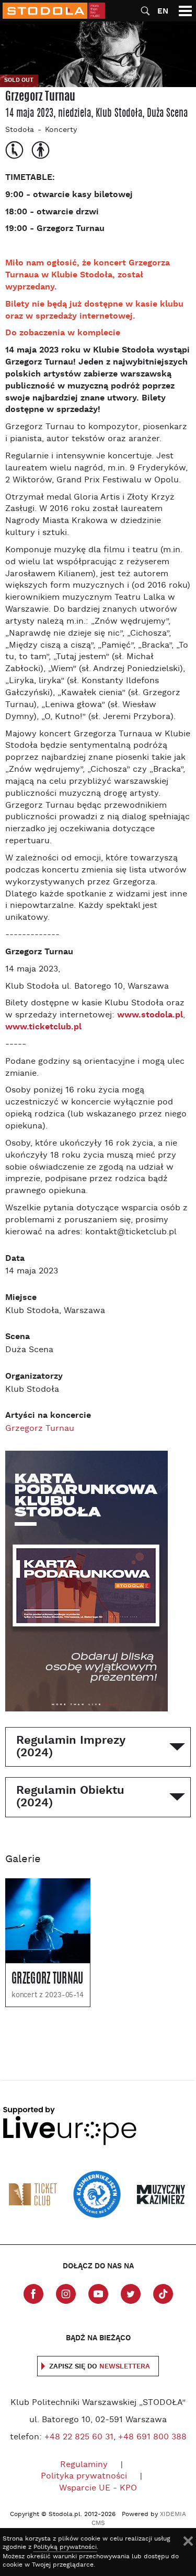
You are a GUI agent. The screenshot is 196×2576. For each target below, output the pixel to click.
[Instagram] (66, 2294)
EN (163, 11)
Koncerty (61, 130)
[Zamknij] (188, 2541)
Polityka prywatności (84, 2476)
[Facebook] (33, 2294)
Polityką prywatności (65, 2547)
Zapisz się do (100, 2367)
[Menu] (185, 11)
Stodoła (20, 130)
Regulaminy (84, 2465)
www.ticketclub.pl (43, 1027)
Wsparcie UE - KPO (98, 2488)
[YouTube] (98, 2294)
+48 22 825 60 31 (79, 2437)
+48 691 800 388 (152, 2437)
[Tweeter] (131, 2294)
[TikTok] (163, 2294)
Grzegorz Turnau (40, 1429)
